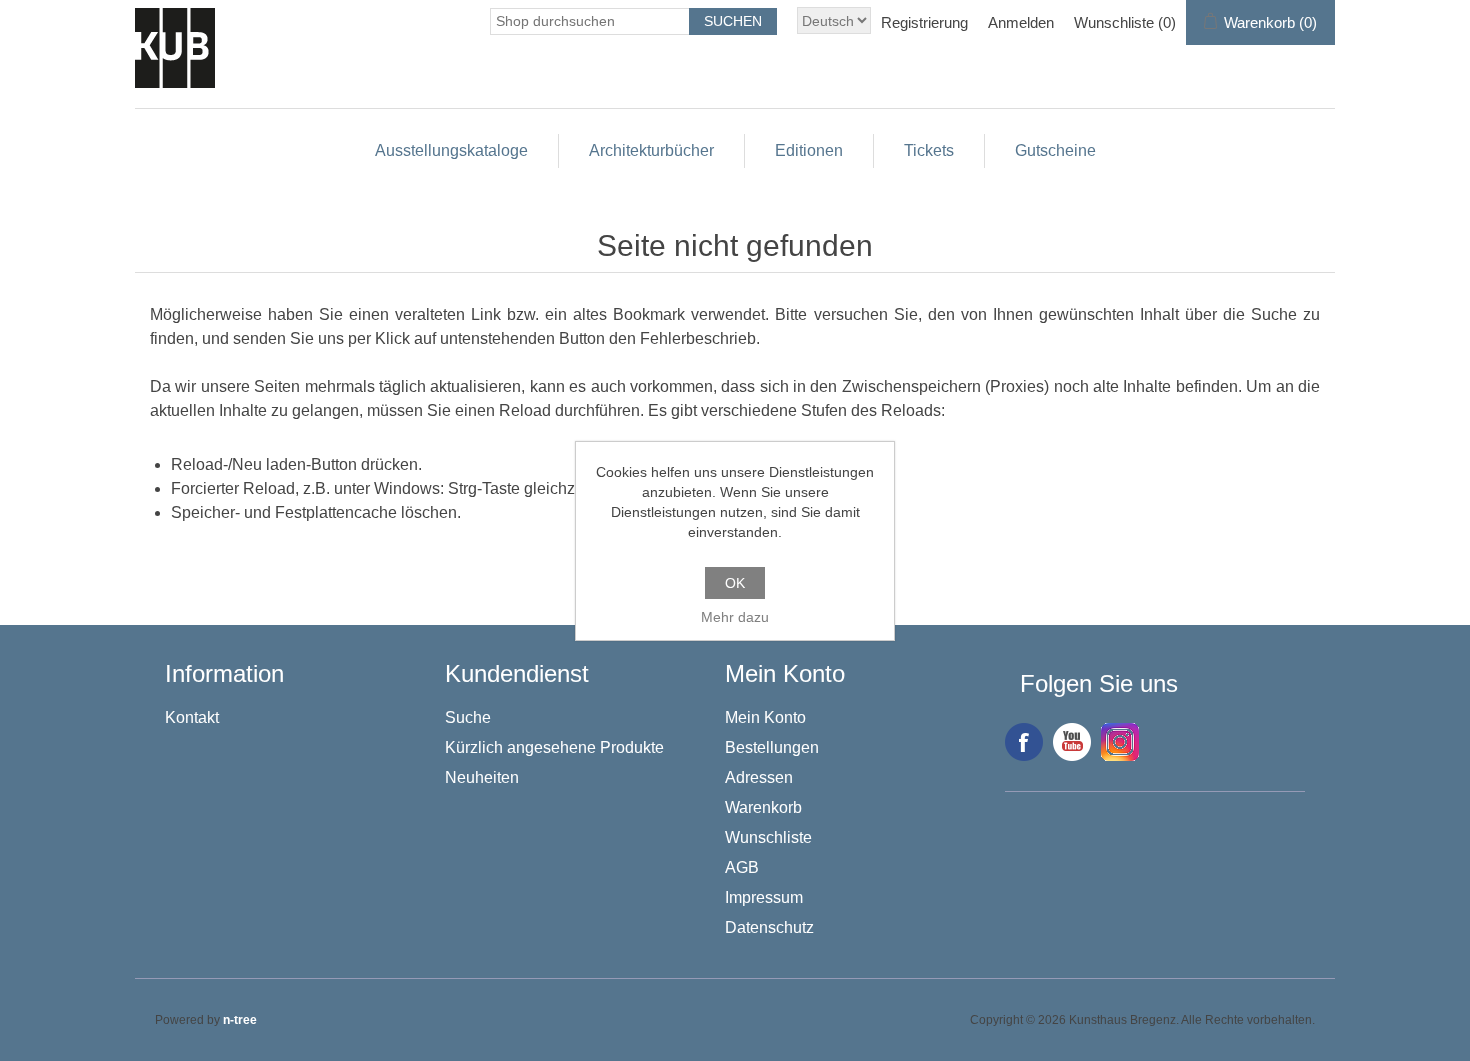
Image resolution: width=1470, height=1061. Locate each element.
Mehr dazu (735, 617)
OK (735, 583)
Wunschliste (768, 837)
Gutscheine (1055, 150)
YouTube (1072, 742)
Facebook (1024, 742)
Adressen (759, 777)
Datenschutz (769, 927)
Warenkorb (763, 807)
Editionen (809, 150)
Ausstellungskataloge (451, 150)
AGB (742, 867)
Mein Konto (765, 717)
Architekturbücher (651, 150)
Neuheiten (482, 777)
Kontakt (192, 717)
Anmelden (1021, 22)
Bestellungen (772, 747)
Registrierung (924, 22)
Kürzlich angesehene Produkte (554, 747)
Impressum (764, 897)
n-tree (240, 1020)
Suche (468, 717)
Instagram (1120, 742)
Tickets (929, 150)
